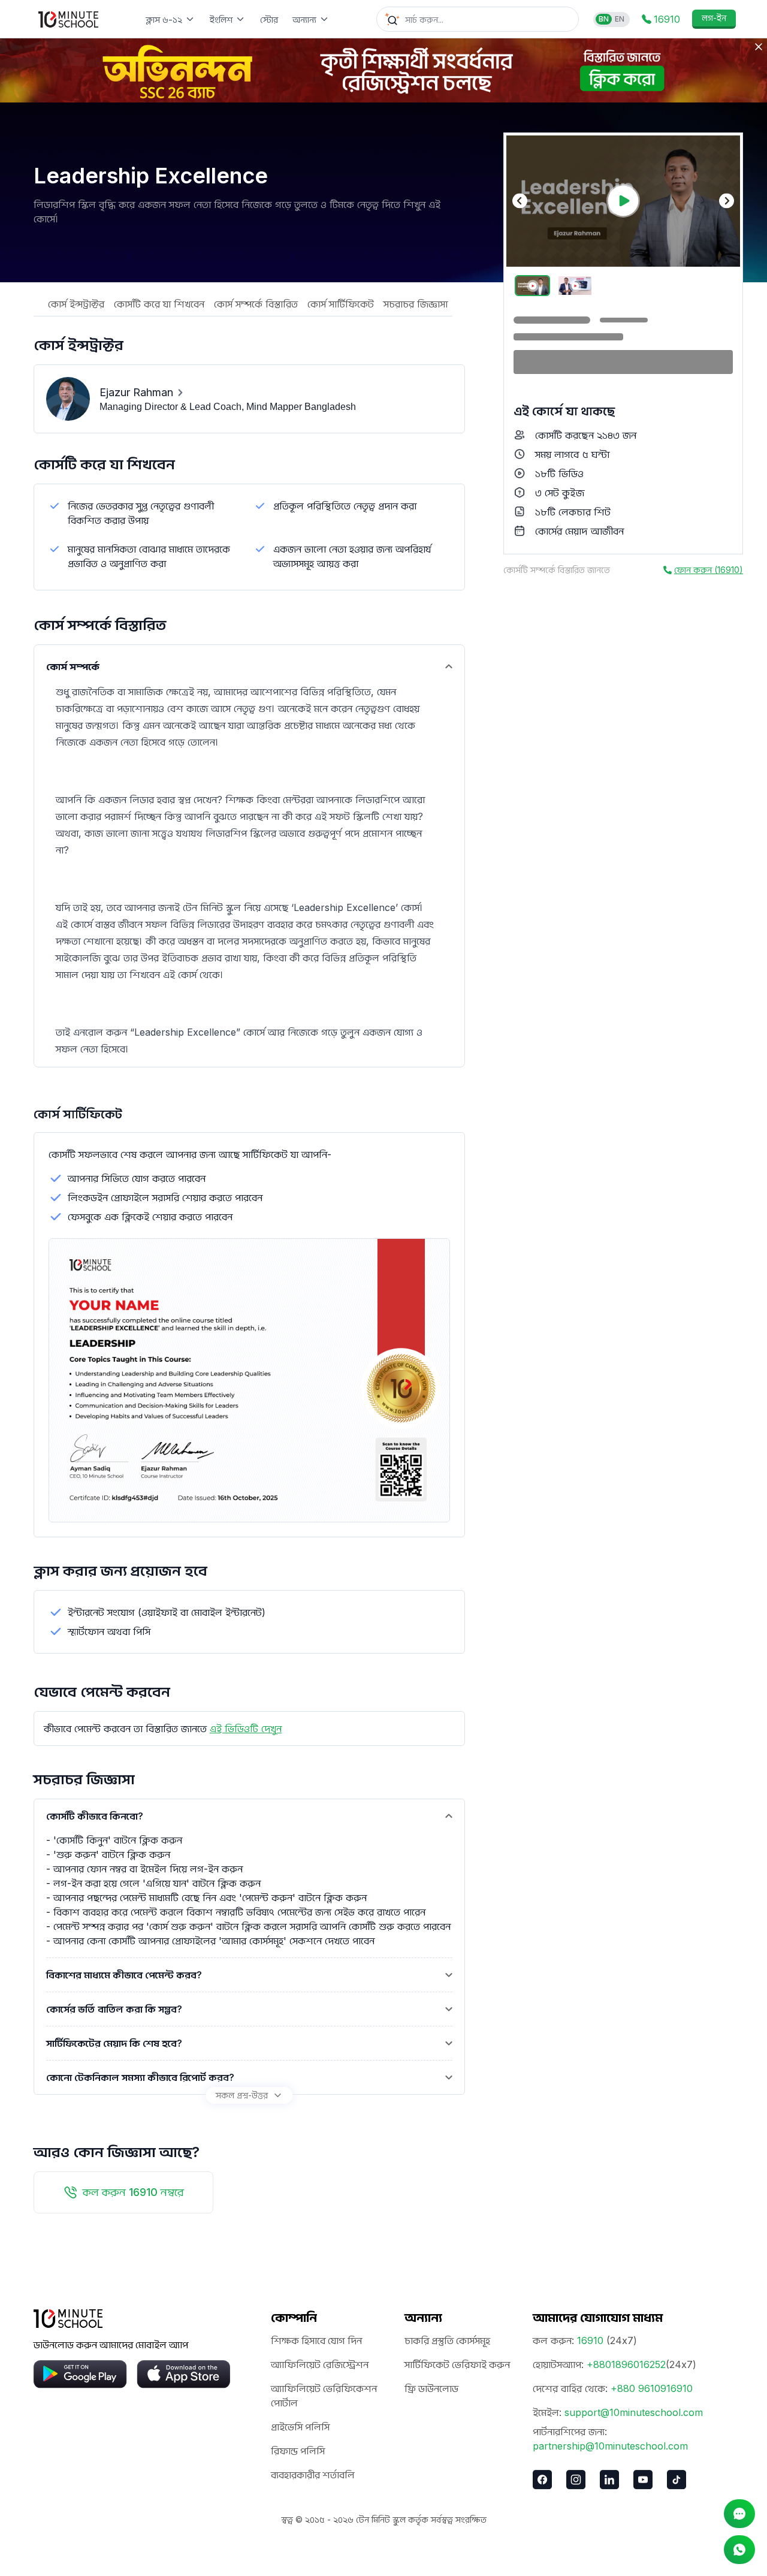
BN (604, 19)
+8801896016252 (626, 2364)
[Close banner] (759, 47)
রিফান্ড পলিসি (298, 2451)
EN (620, 19)
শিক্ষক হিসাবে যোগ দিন (316, 2340)
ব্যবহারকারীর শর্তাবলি (313, 2475)
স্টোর (269, 19)
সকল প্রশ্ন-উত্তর (242, 2095)
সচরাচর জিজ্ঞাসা (416, 304)
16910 (590, 2340)
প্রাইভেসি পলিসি (300, 2427)
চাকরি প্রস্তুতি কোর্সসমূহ (447, 2340)
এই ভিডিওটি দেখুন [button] (246, 1729)
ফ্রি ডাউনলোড (431, 2388)
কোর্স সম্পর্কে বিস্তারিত (256, 304)
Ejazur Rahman (136, 392)
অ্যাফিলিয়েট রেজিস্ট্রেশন (320, 2364)
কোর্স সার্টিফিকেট (341, 304)
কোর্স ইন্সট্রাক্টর (76, 304)
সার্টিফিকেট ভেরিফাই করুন (457, 2364)
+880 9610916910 (652, 2388)
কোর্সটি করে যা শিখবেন (159, 304)
